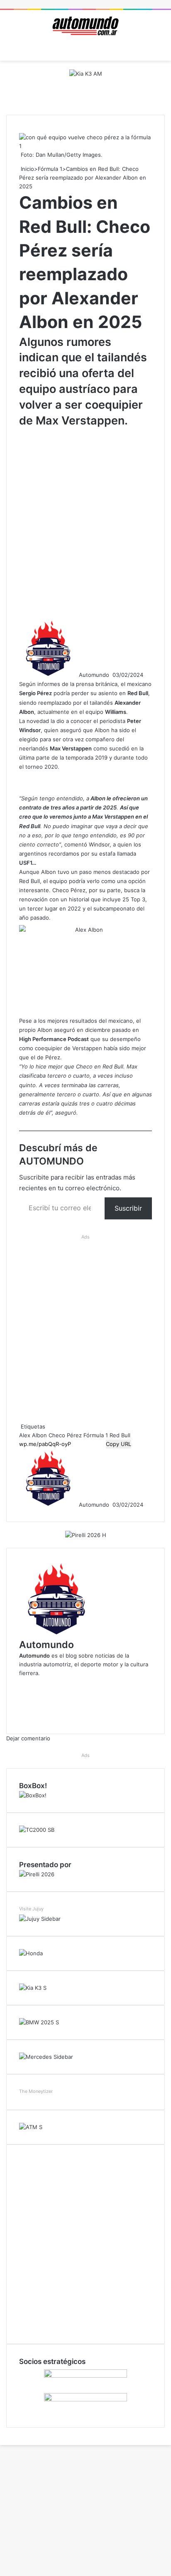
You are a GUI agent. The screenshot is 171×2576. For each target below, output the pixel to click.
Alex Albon (33, 1435)
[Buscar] (161, 50)
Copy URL (118, 1444)
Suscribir (128, 1208)
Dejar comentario (28, 1738)
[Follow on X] (112, 675)
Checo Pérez (65, 1435)
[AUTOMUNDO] (85, 26)
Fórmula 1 (50, 169)
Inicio (27, 169)
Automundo (94, 675)
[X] (1, 2432)
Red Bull (120, 1435)
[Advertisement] (85, 522)
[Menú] (10, 50)
